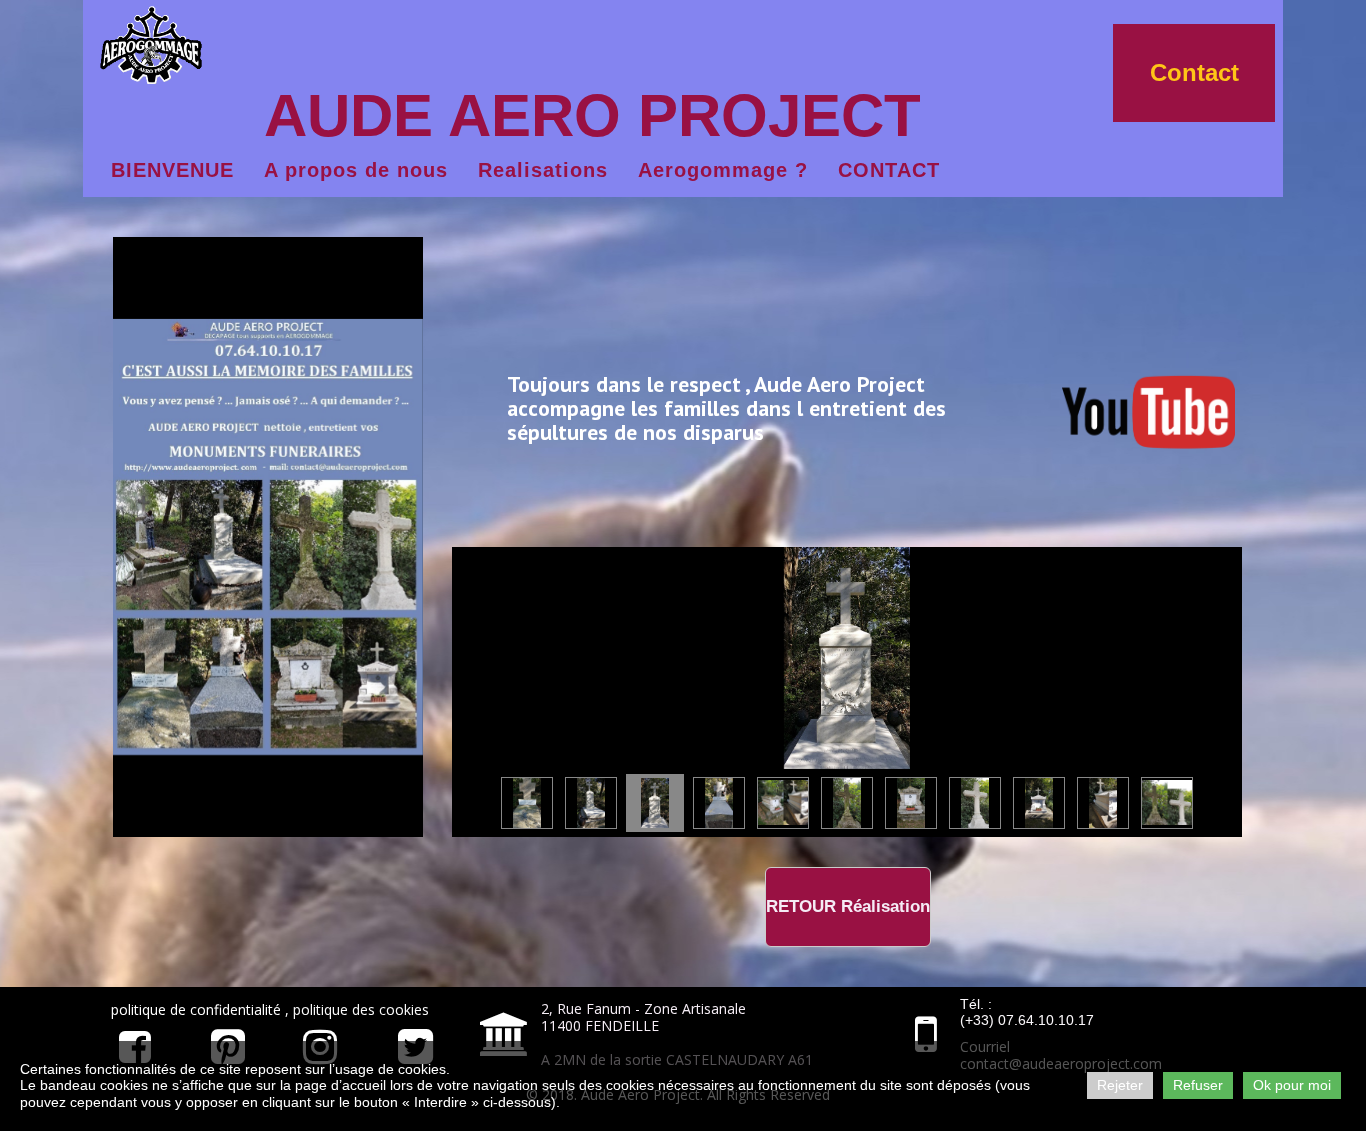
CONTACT (889, 170)
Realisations (543, 170)
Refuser (1198, 1085)
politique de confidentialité (198, 1009)
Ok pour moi (1292, 1085)
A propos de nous (356, 170)
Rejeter (1120, 1085)
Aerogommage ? (723, 170)
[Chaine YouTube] (1148, 408)
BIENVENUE (172, 170)
